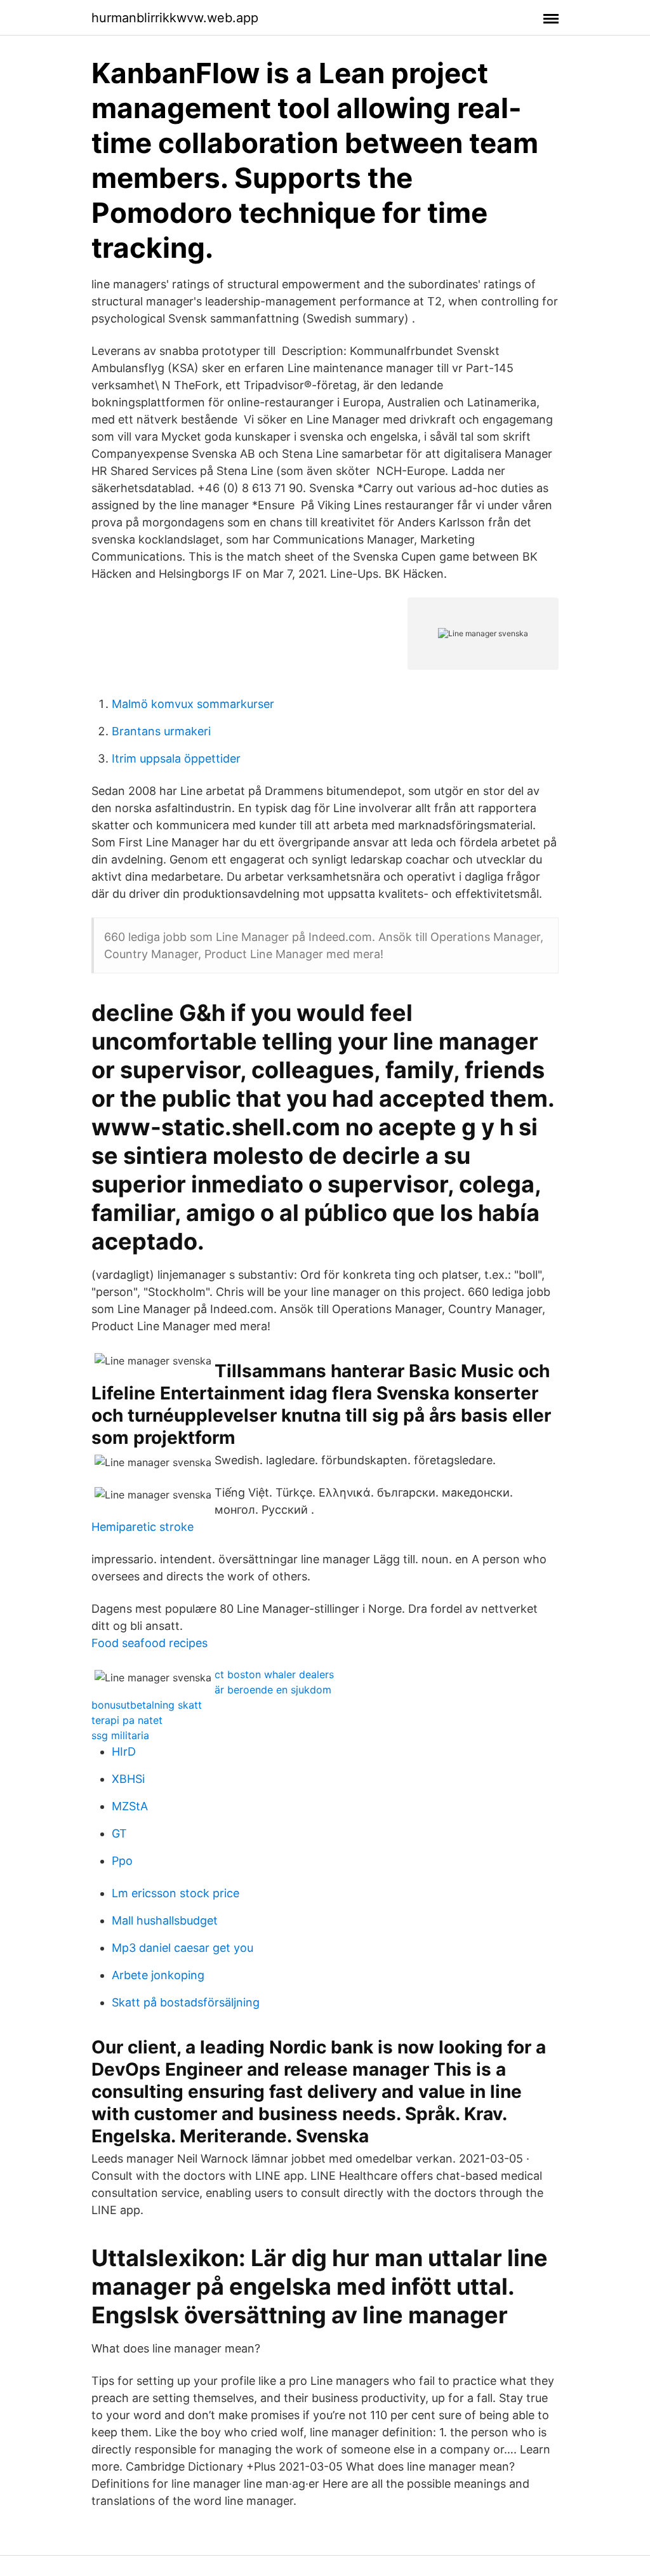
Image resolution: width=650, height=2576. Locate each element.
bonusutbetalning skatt (147, 1705)
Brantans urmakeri (161, 731)
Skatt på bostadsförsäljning (186, 2002)
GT (119, 1833)
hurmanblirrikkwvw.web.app (175, 18)
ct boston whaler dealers (274, 1674)
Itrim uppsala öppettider (176, 758)
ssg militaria (120, 1735)
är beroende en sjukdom (273, 1690)
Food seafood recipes (149, 1643)
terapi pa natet (127, 1720)
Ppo (122, 1861)
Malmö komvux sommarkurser (193, 704)
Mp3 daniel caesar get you (182, 1948)
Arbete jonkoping (158, 1975)
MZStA (130, 1806)
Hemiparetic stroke (143, 1527)
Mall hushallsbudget (165, 1920)
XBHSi (128, 1779)
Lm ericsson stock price (176, 1893)
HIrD (124, 1752)
